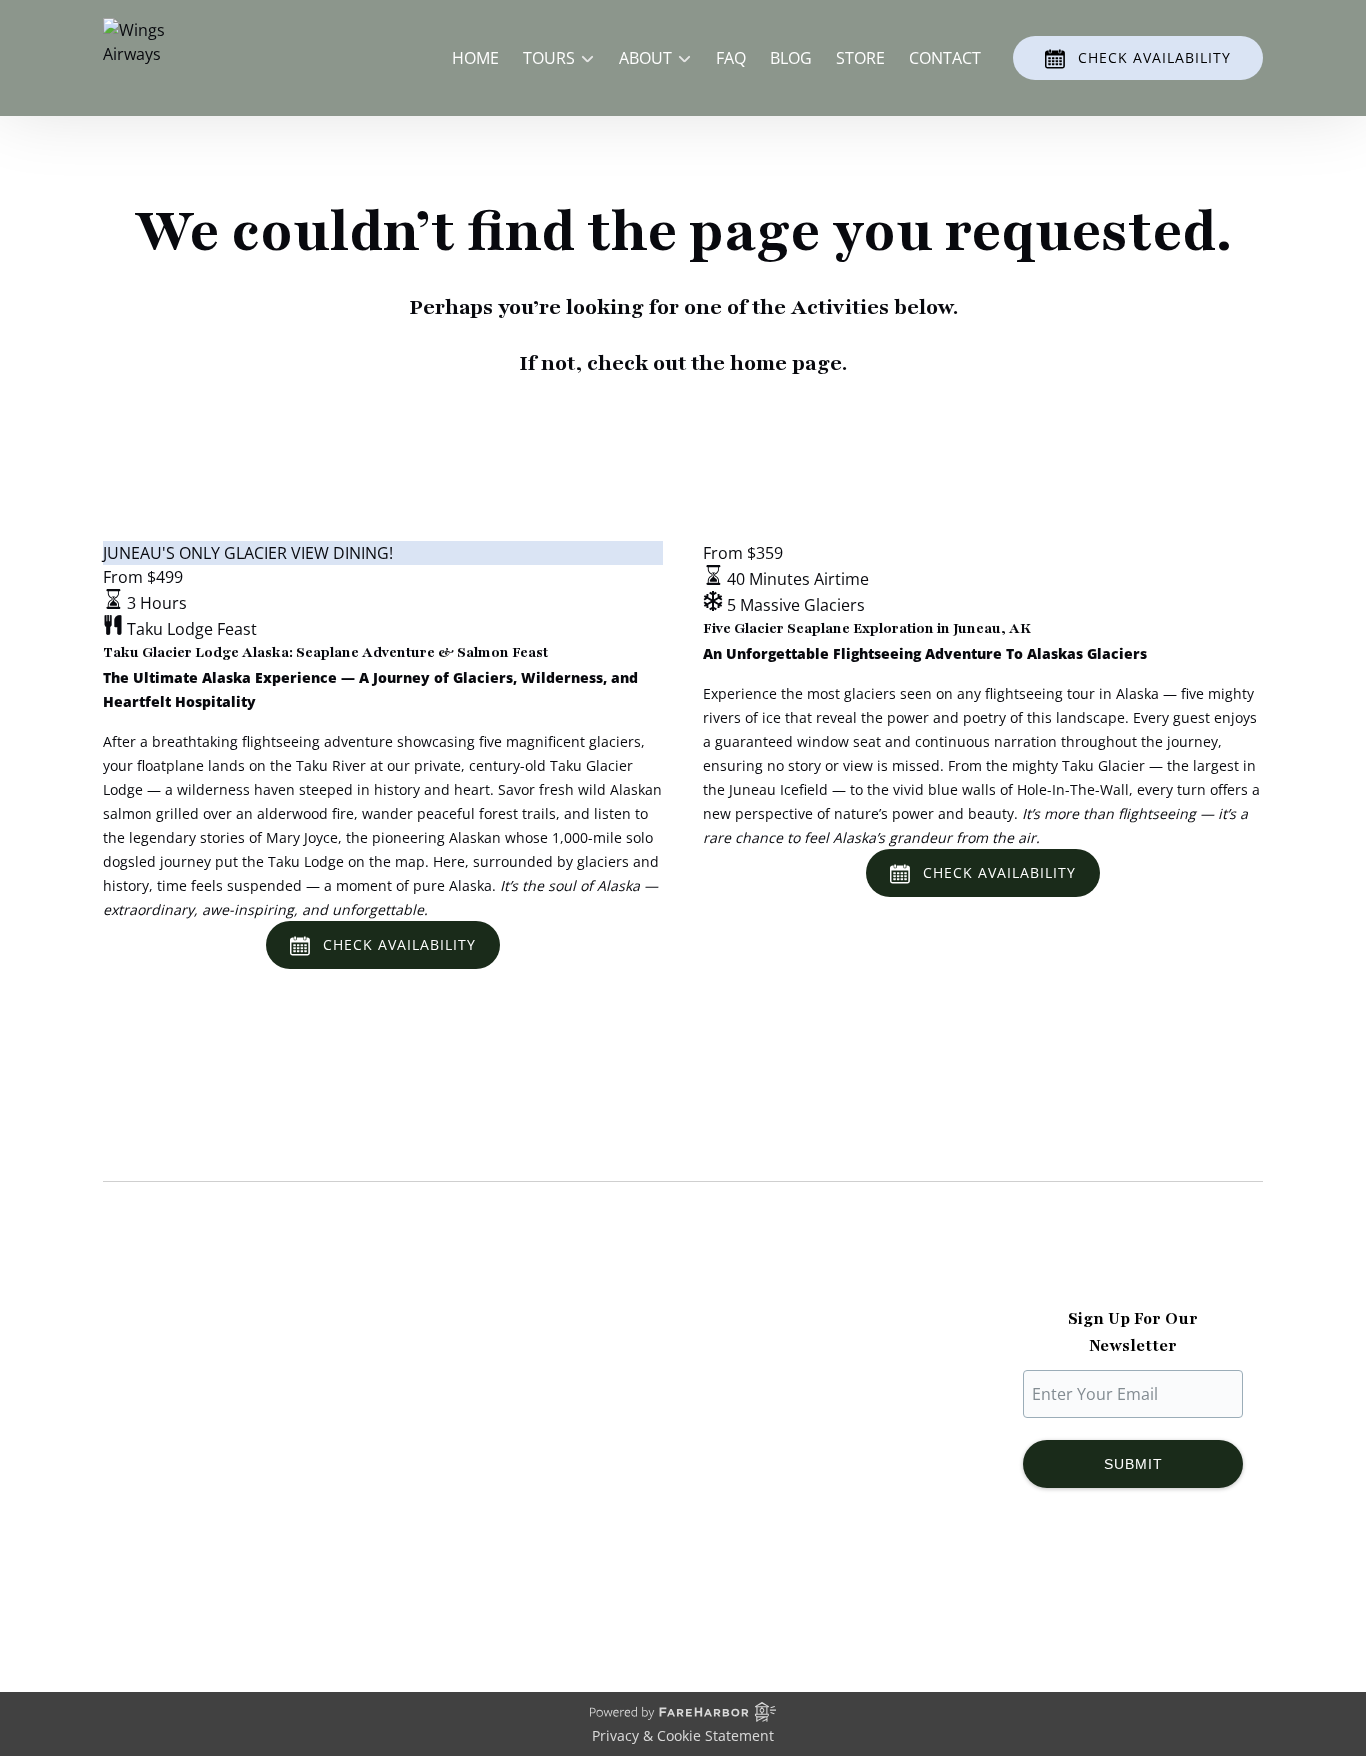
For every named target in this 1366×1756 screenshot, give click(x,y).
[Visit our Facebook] (1052, 1592)
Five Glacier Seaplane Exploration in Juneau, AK (867, 628)
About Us (138, 1362)
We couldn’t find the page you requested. (312, 1143)
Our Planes (144, 1386)
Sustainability (153, 1458)
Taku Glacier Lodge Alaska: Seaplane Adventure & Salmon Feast (325, 652)
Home (475, 58)
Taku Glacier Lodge (174, 1410)
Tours (425, 1386)
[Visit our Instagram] (1092, 1592)
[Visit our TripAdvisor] (1179, 1592)
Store (860, 58)
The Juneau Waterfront (189, 1482)
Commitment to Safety (188, 1434)
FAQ (731, 58)
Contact (945, 58)
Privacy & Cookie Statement (683, 1735)
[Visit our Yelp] (1224, 1592)
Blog (791, 58)
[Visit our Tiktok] (1132, 1592)
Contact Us (444, 1482)
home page (786, 363)
